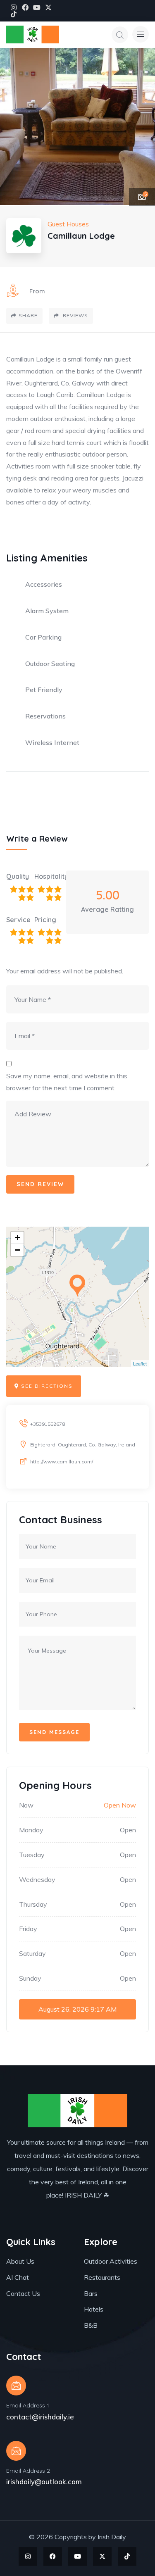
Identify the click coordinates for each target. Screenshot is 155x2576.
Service (18, 920)
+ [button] (18, 1238)
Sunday (30, 1978)
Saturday (32, 1953)
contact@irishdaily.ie (40, 2417)
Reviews (75, 315)
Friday (28, 1929)
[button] (141, 127)
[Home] (33, 34)
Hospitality (48, 876)
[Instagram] (14, 7)
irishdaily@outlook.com (44, 2482)
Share (28, 315)
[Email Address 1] (16, 2386)
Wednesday (37, 1879)
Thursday (33, 1904)
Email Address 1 (28, 2405)
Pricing (45, 920)
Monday (31, 1830)
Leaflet (140, 1363)
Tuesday (32, 1855)
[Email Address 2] (16, 2451)
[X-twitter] (48, 7)
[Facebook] (25, 7)
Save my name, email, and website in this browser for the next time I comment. (67, 1082)
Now (26, 1805)
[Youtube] (37, 7)
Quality (18, 876)
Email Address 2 (28, 2471)
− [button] (18, 1250)
